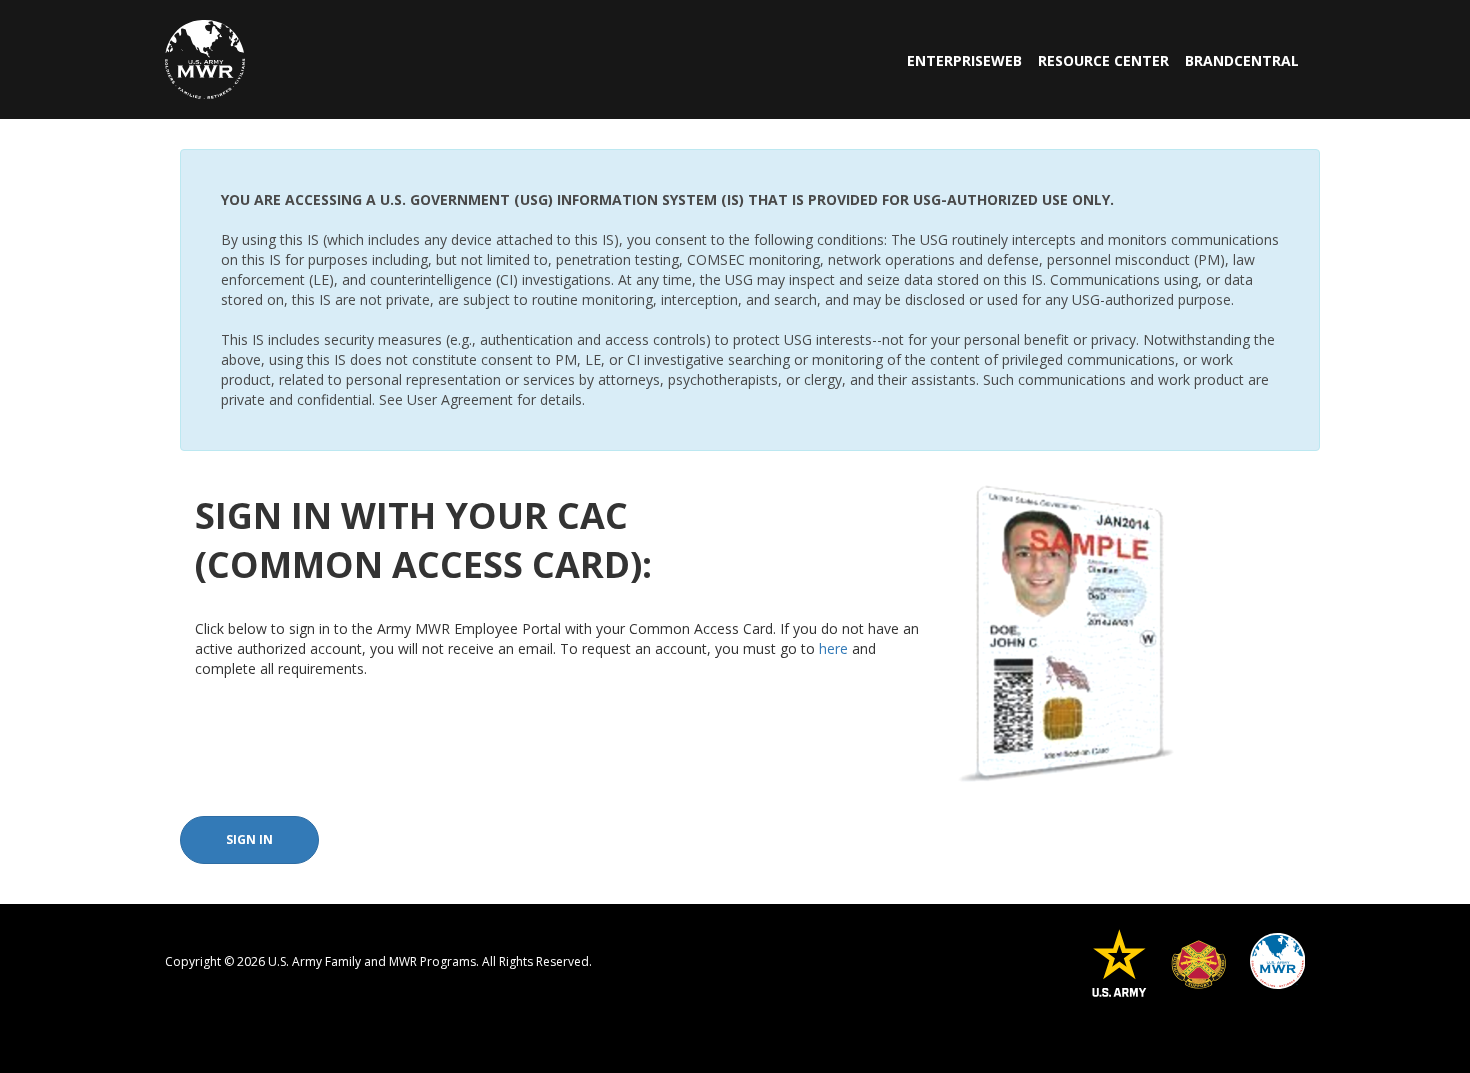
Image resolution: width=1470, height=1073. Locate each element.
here (833, 648)
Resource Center (1103, 60)
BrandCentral (1242, 60)
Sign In (249, 839)
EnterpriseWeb (964, 60)
